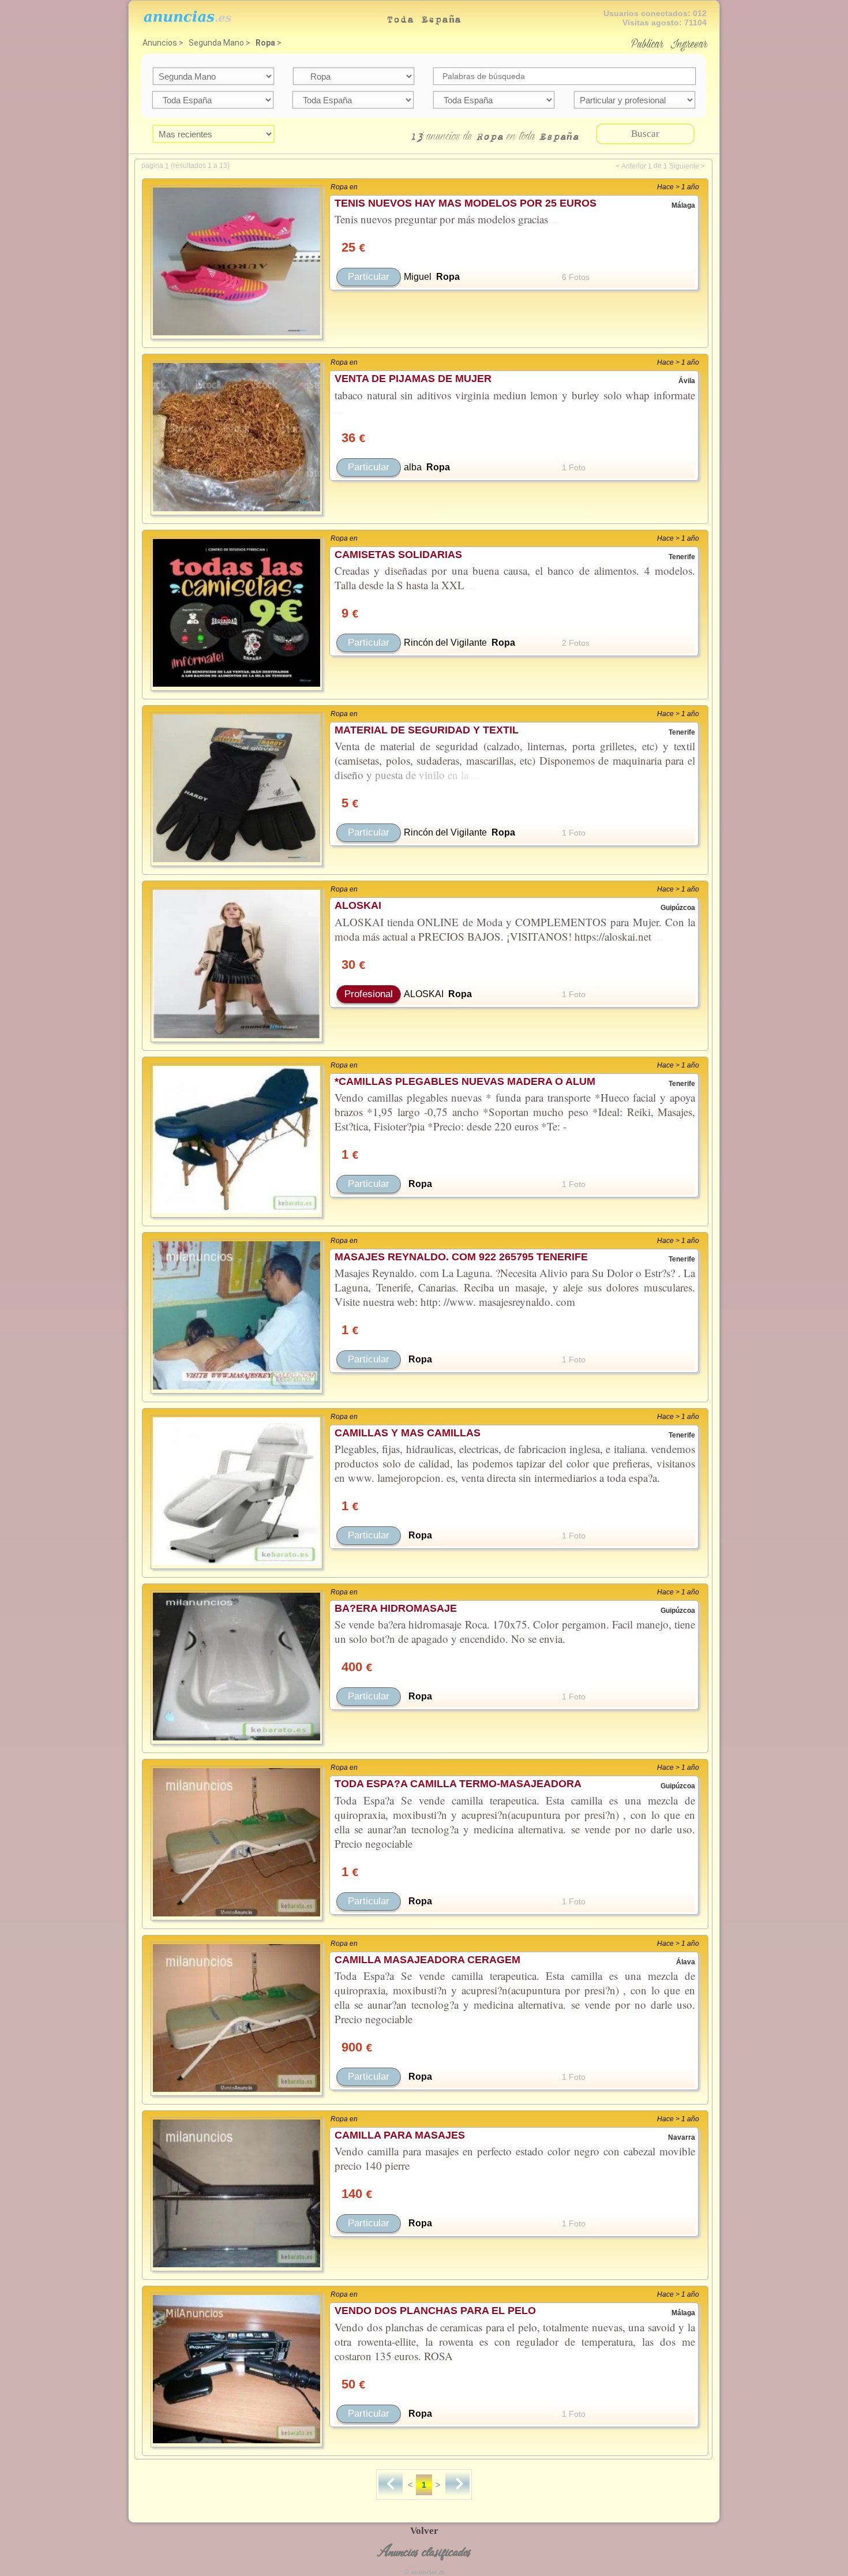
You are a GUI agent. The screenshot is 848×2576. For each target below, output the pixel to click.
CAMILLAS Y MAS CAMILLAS (408, 1433)
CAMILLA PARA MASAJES (400, 2135)
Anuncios (160, 43)
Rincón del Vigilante (445, 643)
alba (413, 467)
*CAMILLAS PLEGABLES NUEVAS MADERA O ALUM (465, 1081)
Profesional (369, 994)
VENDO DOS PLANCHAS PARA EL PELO (435, 2311)
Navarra (682, 2137)
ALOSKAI (358, 905)
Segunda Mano (216, 43)
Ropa (265, 43)
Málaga (683, 205)
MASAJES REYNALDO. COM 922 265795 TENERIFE (461, 1257)
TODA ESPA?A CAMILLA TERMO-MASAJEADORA (458, 1784)
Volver (424, 2531)
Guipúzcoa (678, 908)
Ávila (687, 381)
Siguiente (684, 166)
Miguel (418, 277)
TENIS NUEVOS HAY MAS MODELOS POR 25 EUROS (466, 203)
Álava (686, 1962)
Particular (369, 277)
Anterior (634, 166)
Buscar (645, 134)
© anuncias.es (424, 2572)
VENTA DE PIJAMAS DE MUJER (413, 379)
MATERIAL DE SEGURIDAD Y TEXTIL (427, 730)
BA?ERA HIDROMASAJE (396, 1608)
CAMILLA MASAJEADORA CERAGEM (427, 1960)
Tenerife (682, 557)
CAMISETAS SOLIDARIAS (398, 555)
